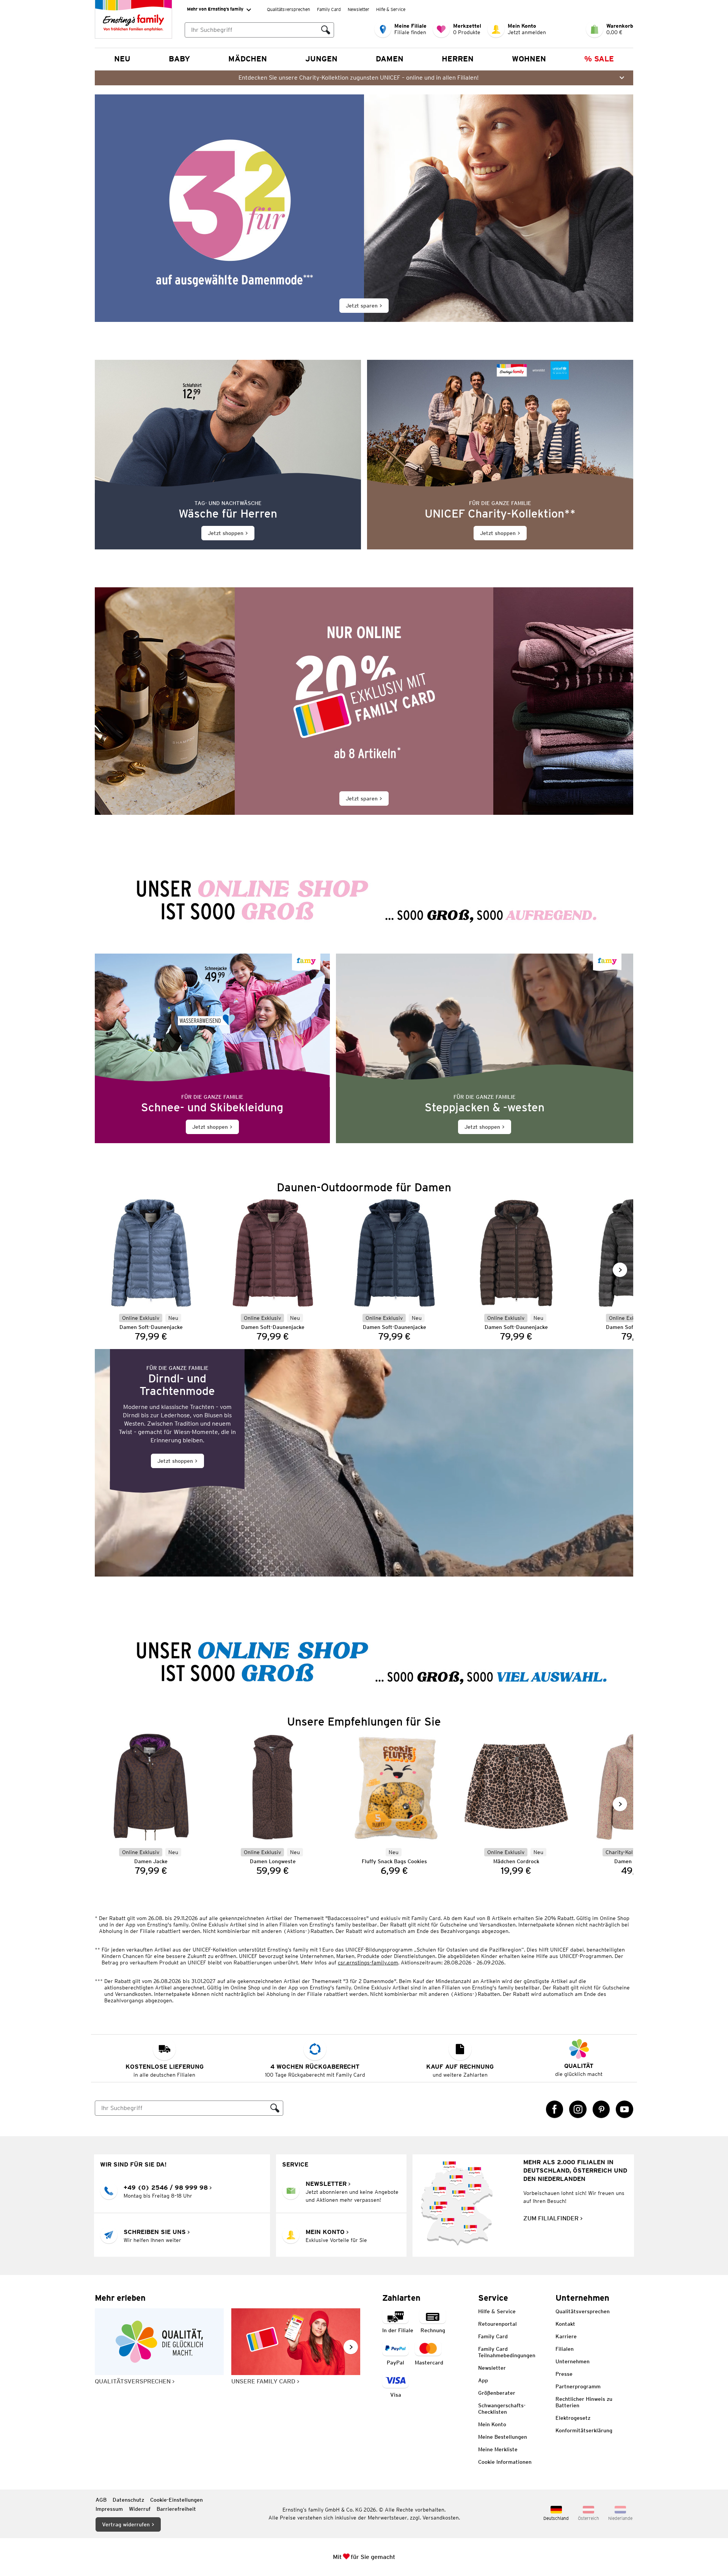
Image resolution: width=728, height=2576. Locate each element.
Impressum (109, 2509)
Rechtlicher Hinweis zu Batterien (584, 2402)
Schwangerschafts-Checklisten (502, 2409)
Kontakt (565, 2324)
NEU (122, 59)
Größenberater (497, 2393)
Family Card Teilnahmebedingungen (507, 2352)
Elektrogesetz (573, 2418)
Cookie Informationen (505, 2462)
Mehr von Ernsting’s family (215, 9)
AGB (101, 2500)
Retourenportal (497, 2324)
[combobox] (251, 30)
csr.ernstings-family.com (368, 1963)
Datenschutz (128, 2500)
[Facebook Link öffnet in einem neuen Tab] (555, 2109)
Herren (458, 59)
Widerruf (140, 2509)
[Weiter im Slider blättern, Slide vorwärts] (620, 1270)
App (483, 2380)
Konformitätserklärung (584, 2430)
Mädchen (248, 59)
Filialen (565, 2349)
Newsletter (359, 9)
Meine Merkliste (498, 2449)
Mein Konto (492, 2424)
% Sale (599, 59)
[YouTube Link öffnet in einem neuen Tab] (624, 2109)
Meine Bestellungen (503, 2437)
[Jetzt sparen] (364, 208)
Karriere (566, 2336)
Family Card (329, 9)
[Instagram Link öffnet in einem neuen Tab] (578, 2109)
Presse (564, 2374)
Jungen (321, 59)
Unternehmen (573, 2361)
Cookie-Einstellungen (177, 2500)
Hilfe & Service (391, 9)
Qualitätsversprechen (289, 9)
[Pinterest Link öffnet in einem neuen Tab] (601, 2109)
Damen (390, 59)
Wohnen (529, 59)
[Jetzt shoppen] (228, 455)
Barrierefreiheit (176, 2509)
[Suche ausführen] (326, 30)
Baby (179, 59)
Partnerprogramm (578, 2386)
